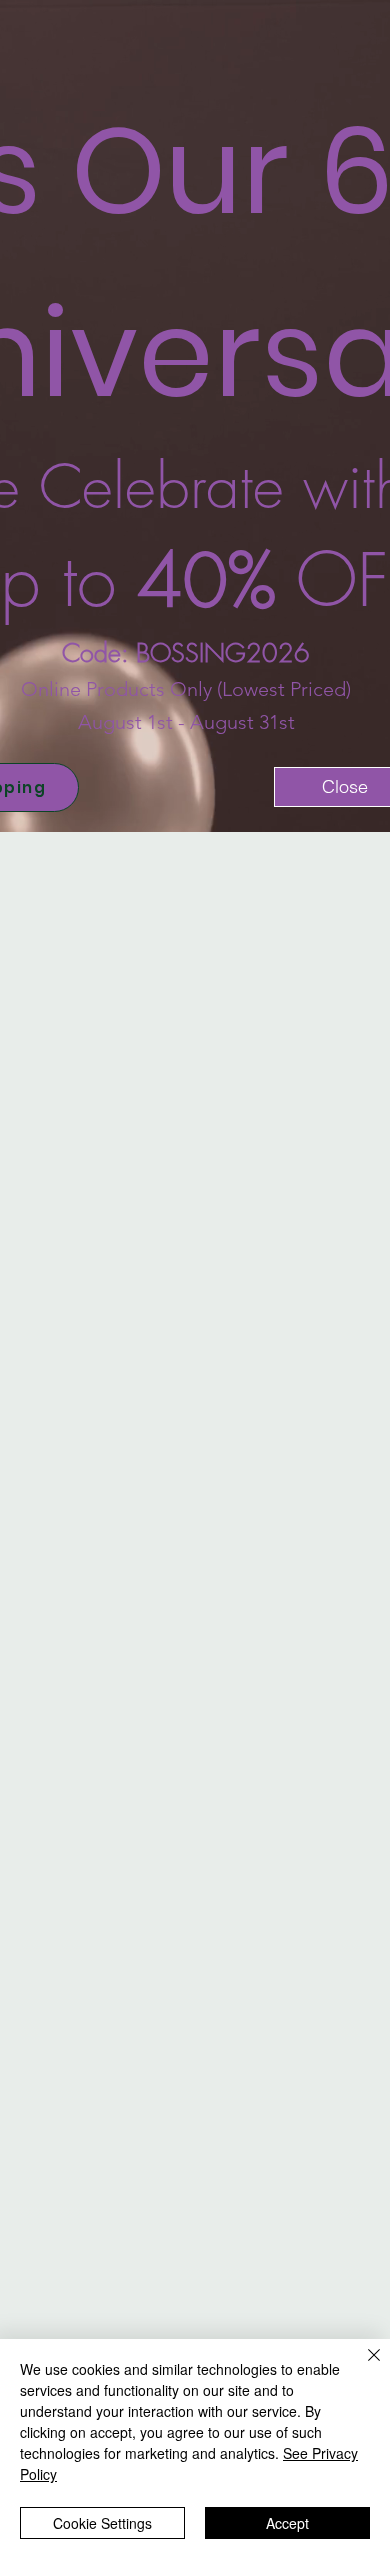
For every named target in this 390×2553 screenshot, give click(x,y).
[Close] (362, 2367)
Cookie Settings (102, 2523)
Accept (287, 2523)
